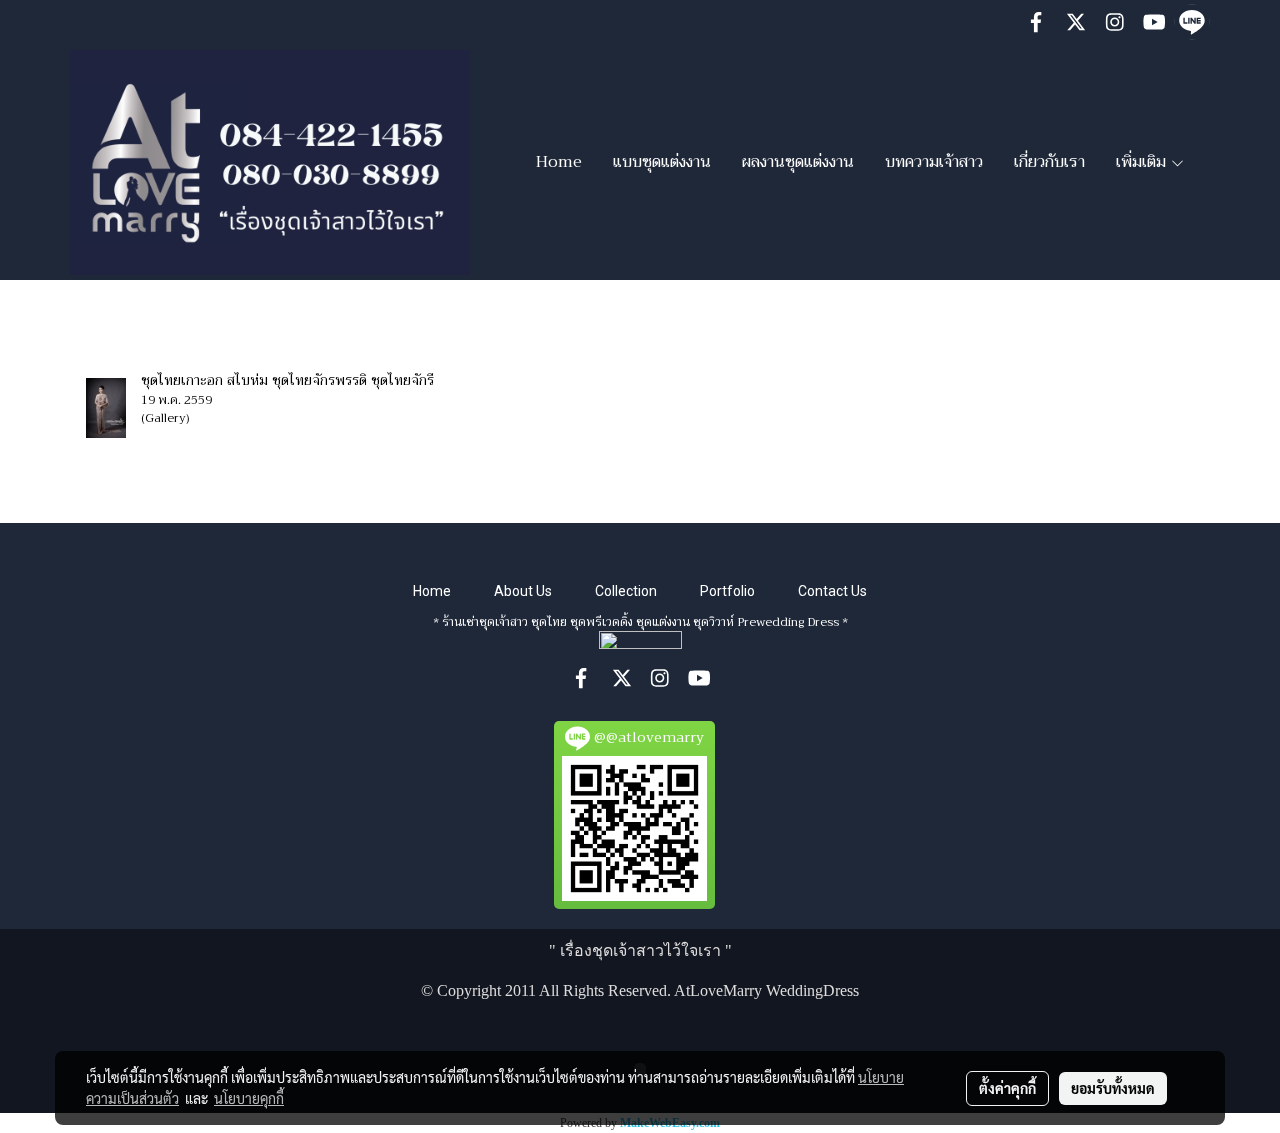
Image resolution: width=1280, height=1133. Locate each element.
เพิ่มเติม (1143, 162)
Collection (626, 591)
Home (559, 162)
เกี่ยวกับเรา (1049, 162)
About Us (523, 591)
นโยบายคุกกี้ (249, 1098)
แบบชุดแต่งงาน (662, 162)
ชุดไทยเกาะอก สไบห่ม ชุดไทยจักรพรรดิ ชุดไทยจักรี (287, 380)
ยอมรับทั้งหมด (1113, 1088)
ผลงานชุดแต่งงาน (798, 162)
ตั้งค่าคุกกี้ (1007, 1088)
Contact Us (832, 591)
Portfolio (727, 591)
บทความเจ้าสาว (934, 162)
